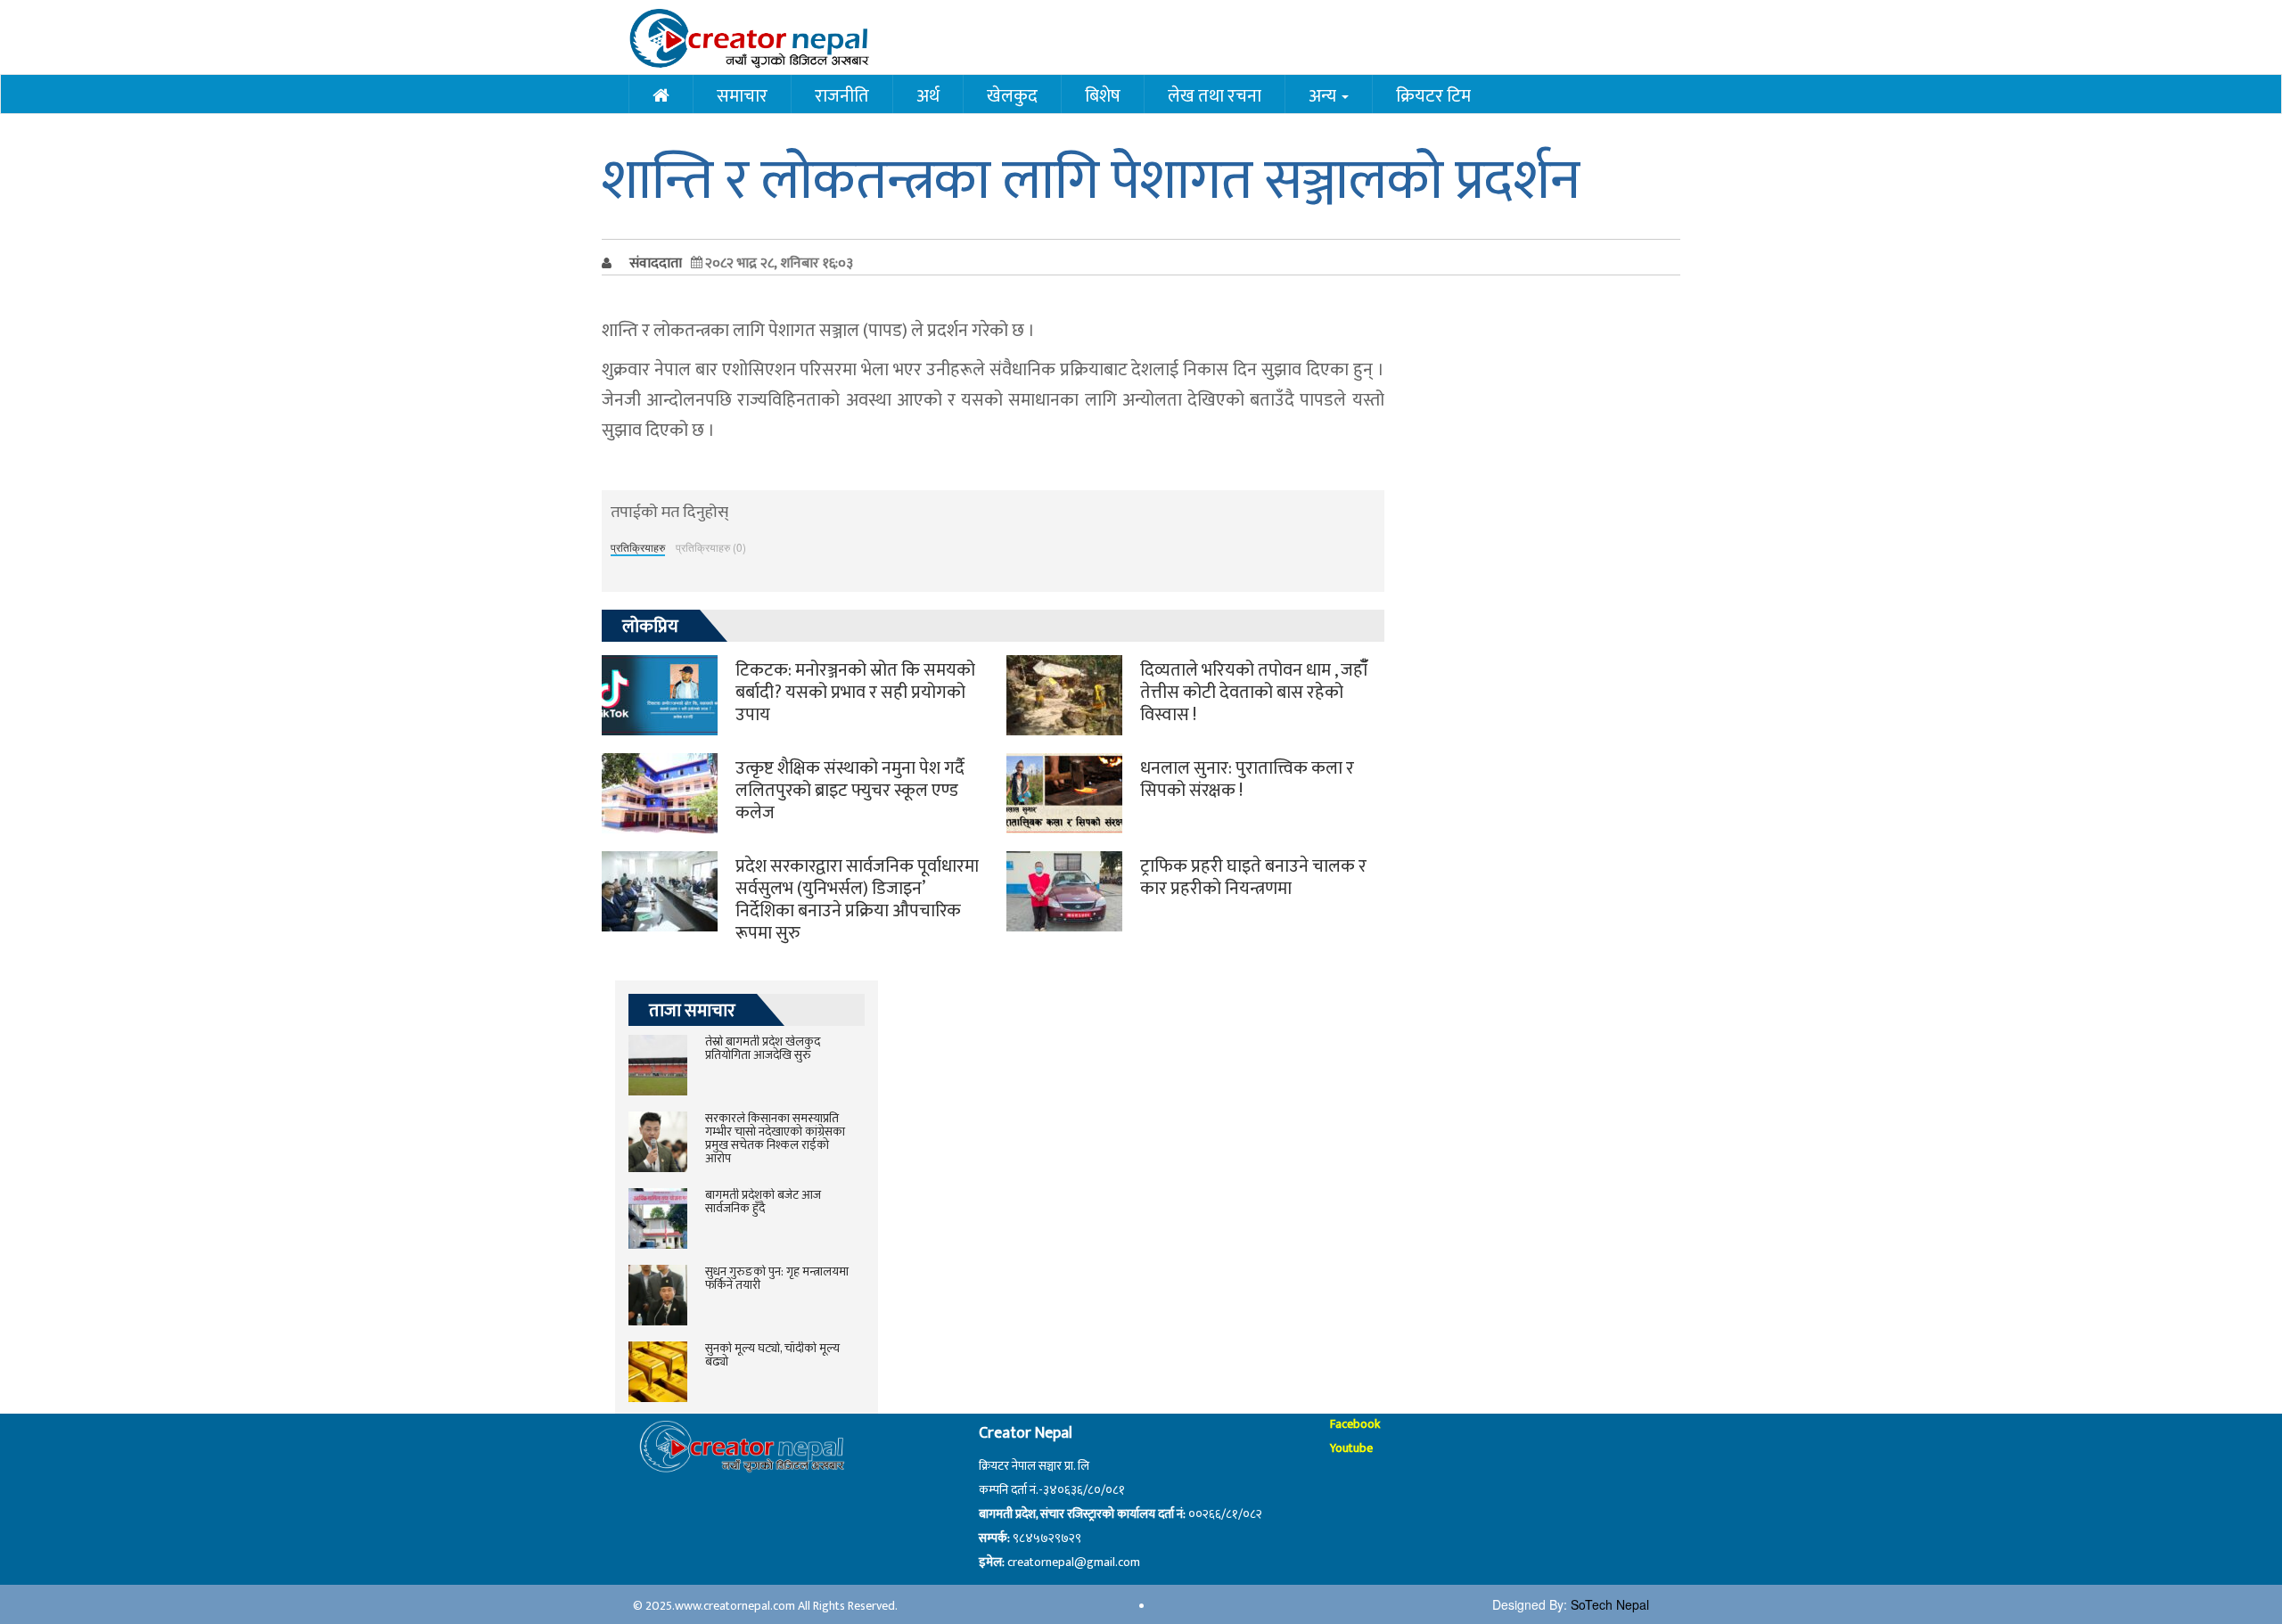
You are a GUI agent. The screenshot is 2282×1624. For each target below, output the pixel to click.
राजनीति (842, 95)
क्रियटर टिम (1433, 95)
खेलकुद (1012, 95)
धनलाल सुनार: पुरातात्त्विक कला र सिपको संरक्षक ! (1247, 779)
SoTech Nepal (1610, 1604)
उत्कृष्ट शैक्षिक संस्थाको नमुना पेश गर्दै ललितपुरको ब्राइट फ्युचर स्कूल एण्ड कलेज (850, 791)
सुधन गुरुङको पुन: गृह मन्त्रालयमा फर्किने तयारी (777, 1278)
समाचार (742, 95)
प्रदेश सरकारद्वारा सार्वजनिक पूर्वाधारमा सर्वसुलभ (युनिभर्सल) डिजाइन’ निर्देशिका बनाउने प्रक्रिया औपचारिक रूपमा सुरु (857, 900)
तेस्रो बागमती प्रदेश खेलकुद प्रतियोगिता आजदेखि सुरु (763, 1048)
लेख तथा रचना (1215, 95)
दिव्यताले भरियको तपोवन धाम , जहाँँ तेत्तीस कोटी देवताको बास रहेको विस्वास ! (1254, 693)
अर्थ (928, 95)
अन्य (1324, 95)
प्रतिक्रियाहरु (638, 547)
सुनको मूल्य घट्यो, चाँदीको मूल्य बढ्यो (772, 1355)
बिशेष (1103, 95)
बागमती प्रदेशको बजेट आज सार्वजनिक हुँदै (763, 1202)
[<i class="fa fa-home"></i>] (661, 94)
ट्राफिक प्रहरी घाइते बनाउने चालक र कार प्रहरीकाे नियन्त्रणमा (1253, 878)
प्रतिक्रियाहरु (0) (711, 547)
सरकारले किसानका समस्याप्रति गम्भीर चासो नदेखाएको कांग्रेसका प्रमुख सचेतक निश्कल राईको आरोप (775, 1138)
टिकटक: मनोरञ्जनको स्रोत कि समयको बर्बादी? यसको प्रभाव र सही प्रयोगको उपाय (855, 693)
